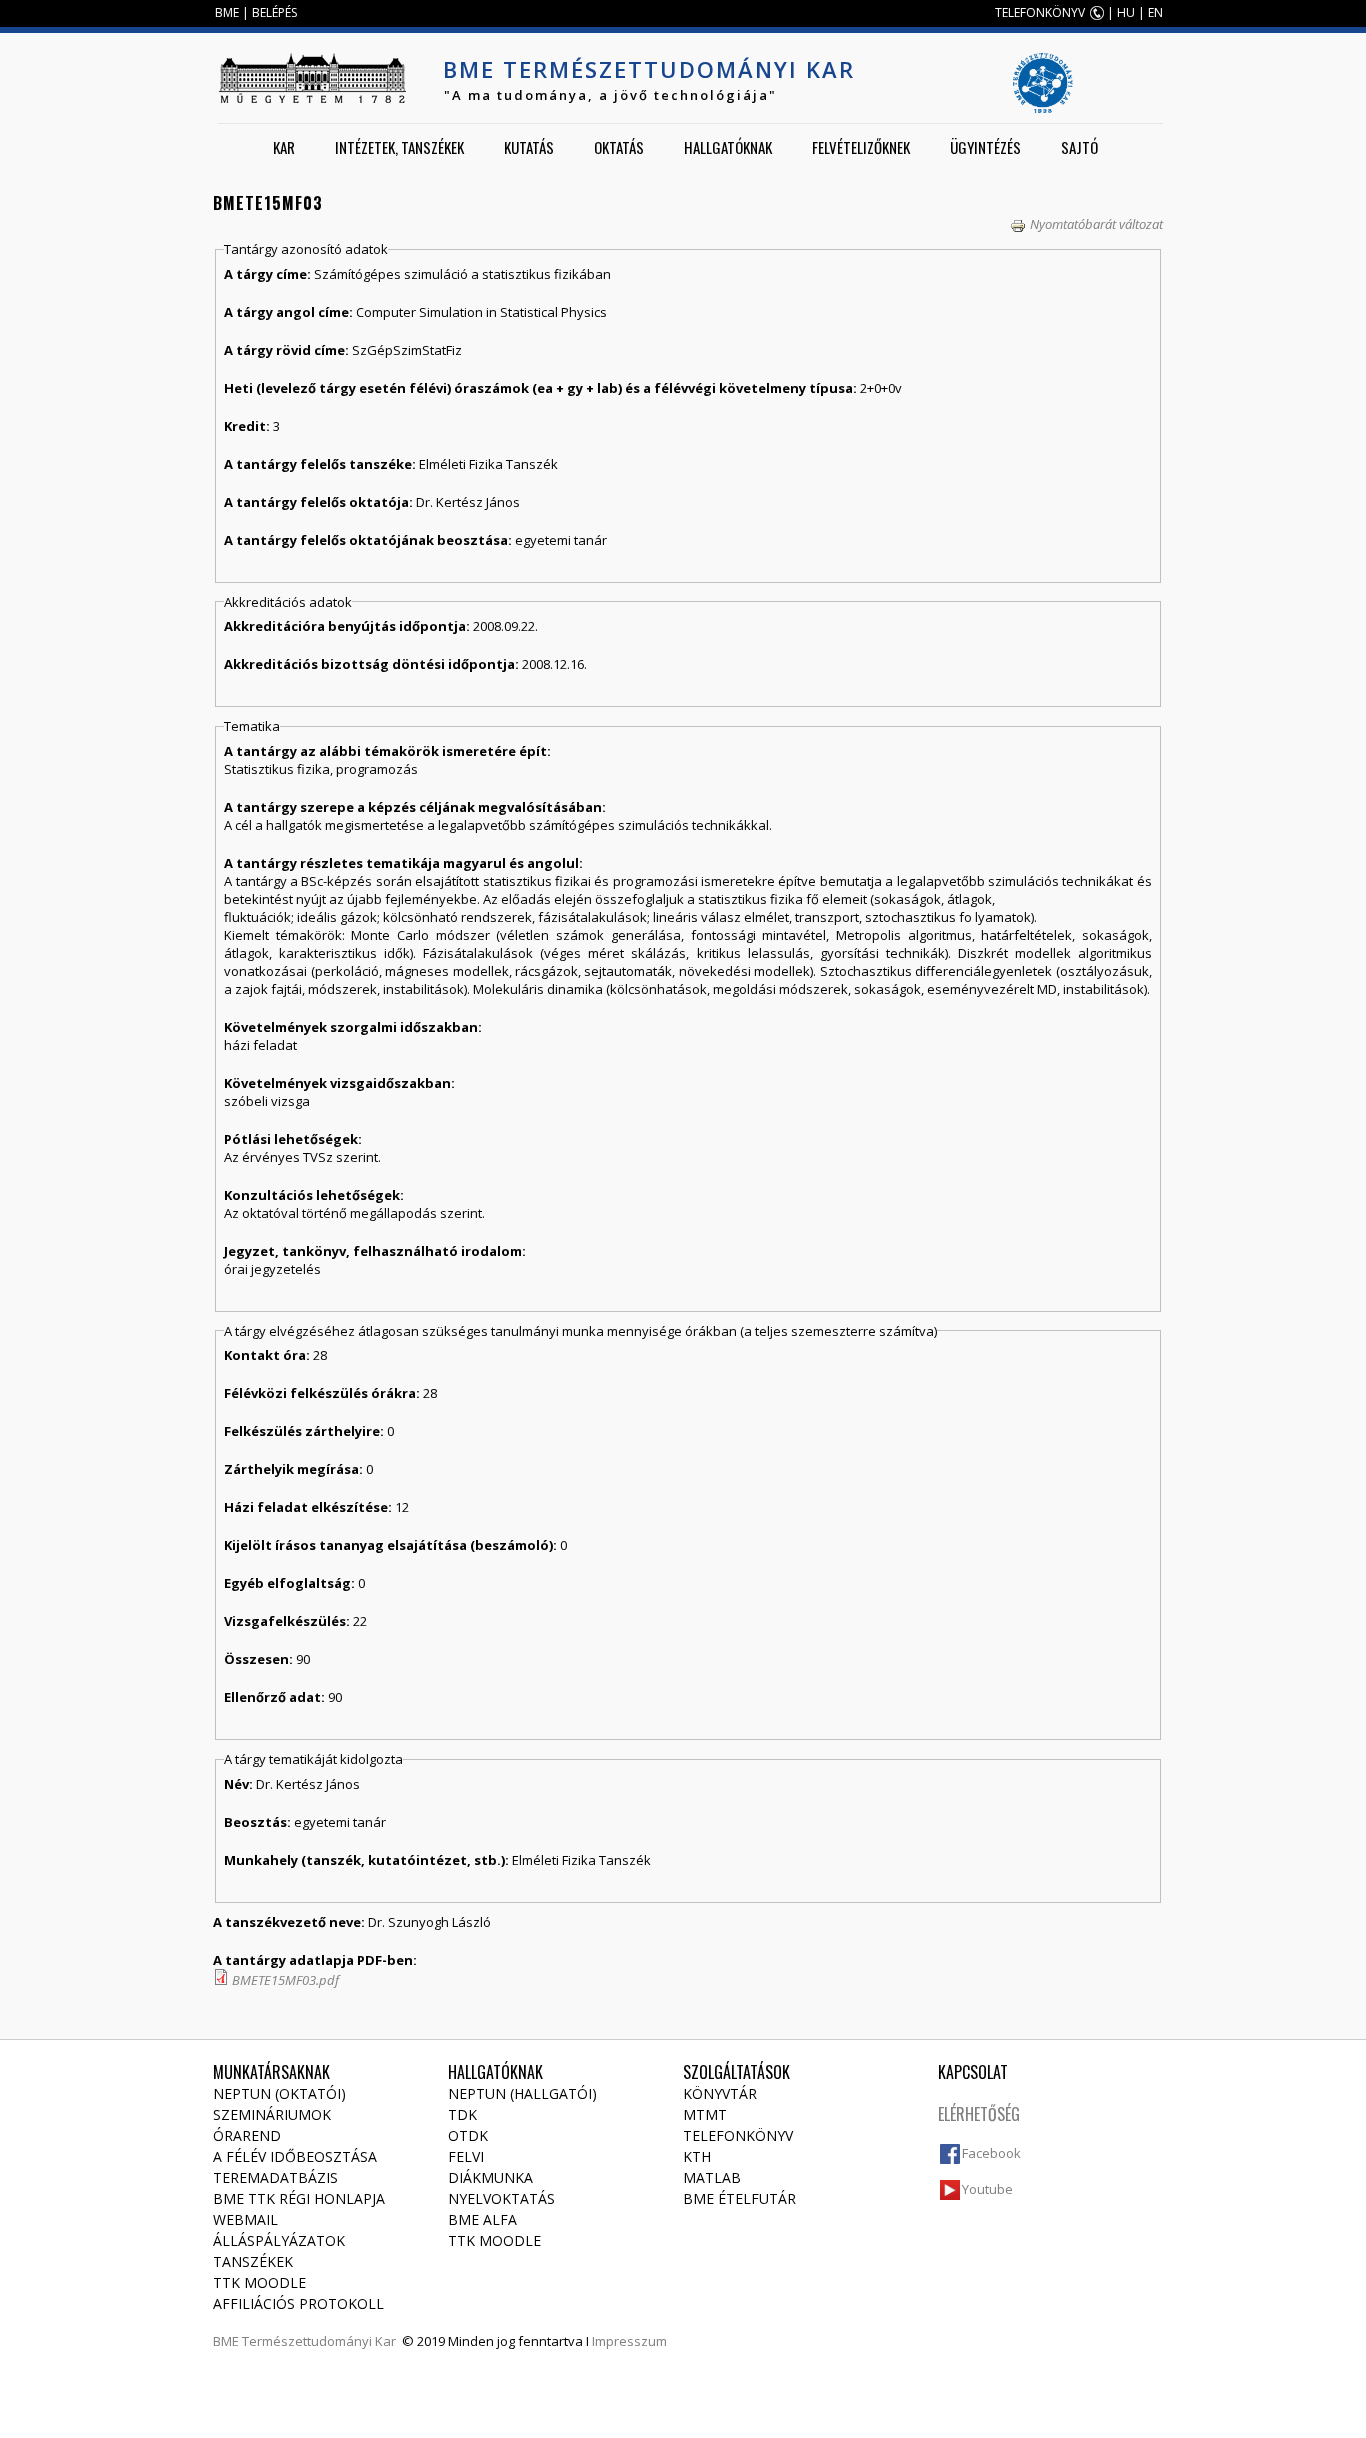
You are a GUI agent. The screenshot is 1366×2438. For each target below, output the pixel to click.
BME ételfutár (739, 2198)
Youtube (987, 2189)
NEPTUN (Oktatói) (279, 2093)
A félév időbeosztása (295, 2156)
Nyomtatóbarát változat (1096, 224)
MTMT (705, 2114)
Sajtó (1079, 147)
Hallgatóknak (728, 147)
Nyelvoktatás (501, 2198)
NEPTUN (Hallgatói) (522, 2093)
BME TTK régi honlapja (299, 2198)
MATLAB (712, 2177)
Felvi (466, 2156)
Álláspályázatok (279, 2240)
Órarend (247, 2135)
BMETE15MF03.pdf (285, 1980)
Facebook (991, 2153)
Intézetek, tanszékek (399, 147)
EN (1155, 12)
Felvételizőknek (861, 147)
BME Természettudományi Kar (649, 69)
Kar (284, 147)
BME (227, 12)
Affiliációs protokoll (298, 2303)
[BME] (312, 78)
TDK (462, 2114)
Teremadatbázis (275, 2177)
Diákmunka (490, 2177)
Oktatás (619, 147)
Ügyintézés (985, 147)
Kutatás (529, 147)
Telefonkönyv (738, 2135)
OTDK (468, 2135)
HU (1126, 12)
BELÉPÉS (274, 12)
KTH (697, 2156)
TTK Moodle (259, 2282)
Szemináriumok (272, 2114)
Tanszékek (253, 2261)
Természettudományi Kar (319, 2341)
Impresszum (629, 2341)
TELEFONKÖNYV (1040, 12)
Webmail (245, 2219)
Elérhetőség (979, 2114)
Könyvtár (720, 2093)
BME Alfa (482, 2219)
